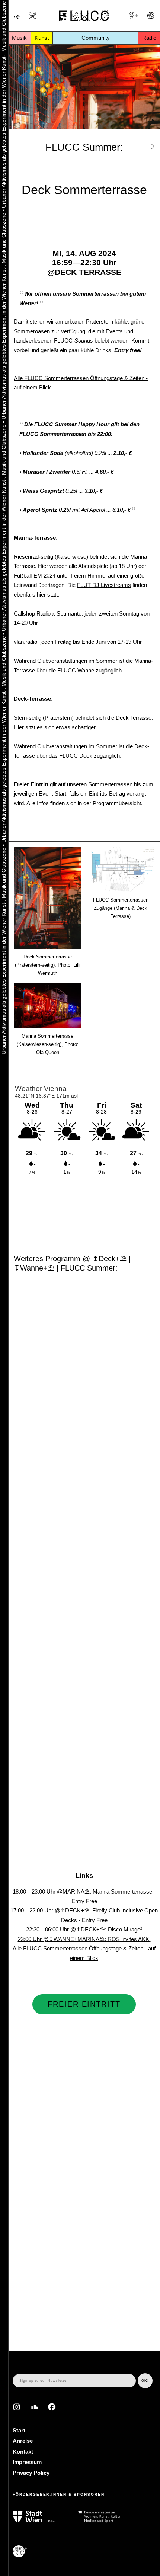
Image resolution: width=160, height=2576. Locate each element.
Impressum (27, 2462)
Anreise (23, 2441)
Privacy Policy (31, 2473)
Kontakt (23, 2452)
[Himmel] (17, 17)
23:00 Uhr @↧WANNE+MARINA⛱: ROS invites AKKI (84, 1939)
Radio (149, 38)
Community (96, 38)
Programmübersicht (117, 803)
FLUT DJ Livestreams (104, 585)
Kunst (42, 38)
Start (19, 2430)
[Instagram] (17, 2407)
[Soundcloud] (34, 2407)
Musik (19, 38)
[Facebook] (52, 2407)
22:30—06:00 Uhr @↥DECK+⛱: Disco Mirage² (84, 1929)
